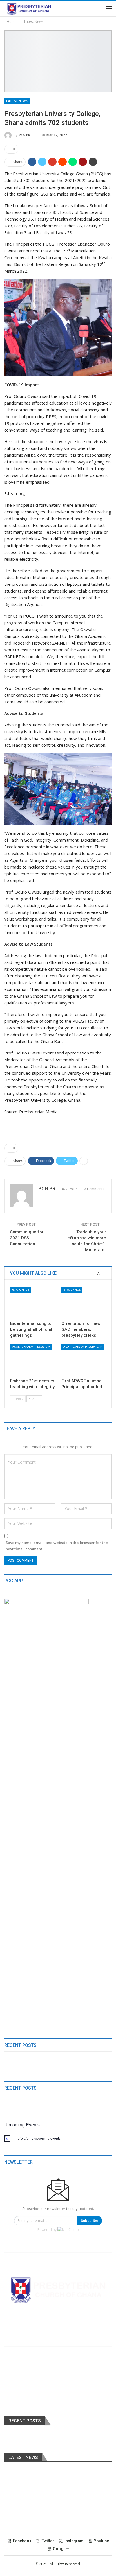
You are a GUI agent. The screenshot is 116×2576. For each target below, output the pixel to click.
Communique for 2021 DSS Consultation (27, 1238)
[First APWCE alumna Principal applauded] (84, 1360)
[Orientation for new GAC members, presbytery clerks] (84, 1302)
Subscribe (90, 2221)
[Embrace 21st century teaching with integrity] (32, 1360)
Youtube (101, 2541)
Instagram (74, 2541)
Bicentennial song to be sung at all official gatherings (53, 2474)
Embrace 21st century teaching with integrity (45, 2508)
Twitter (48, 2541)
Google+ (61, 2549)
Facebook (22, 2541)
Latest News (17, 101)
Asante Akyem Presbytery (31, 1347)
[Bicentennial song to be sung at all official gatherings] (32, 1302)
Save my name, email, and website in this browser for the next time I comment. (57, 1546)
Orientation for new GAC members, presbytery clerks (53, 2491)
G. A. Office (21, 1290)
